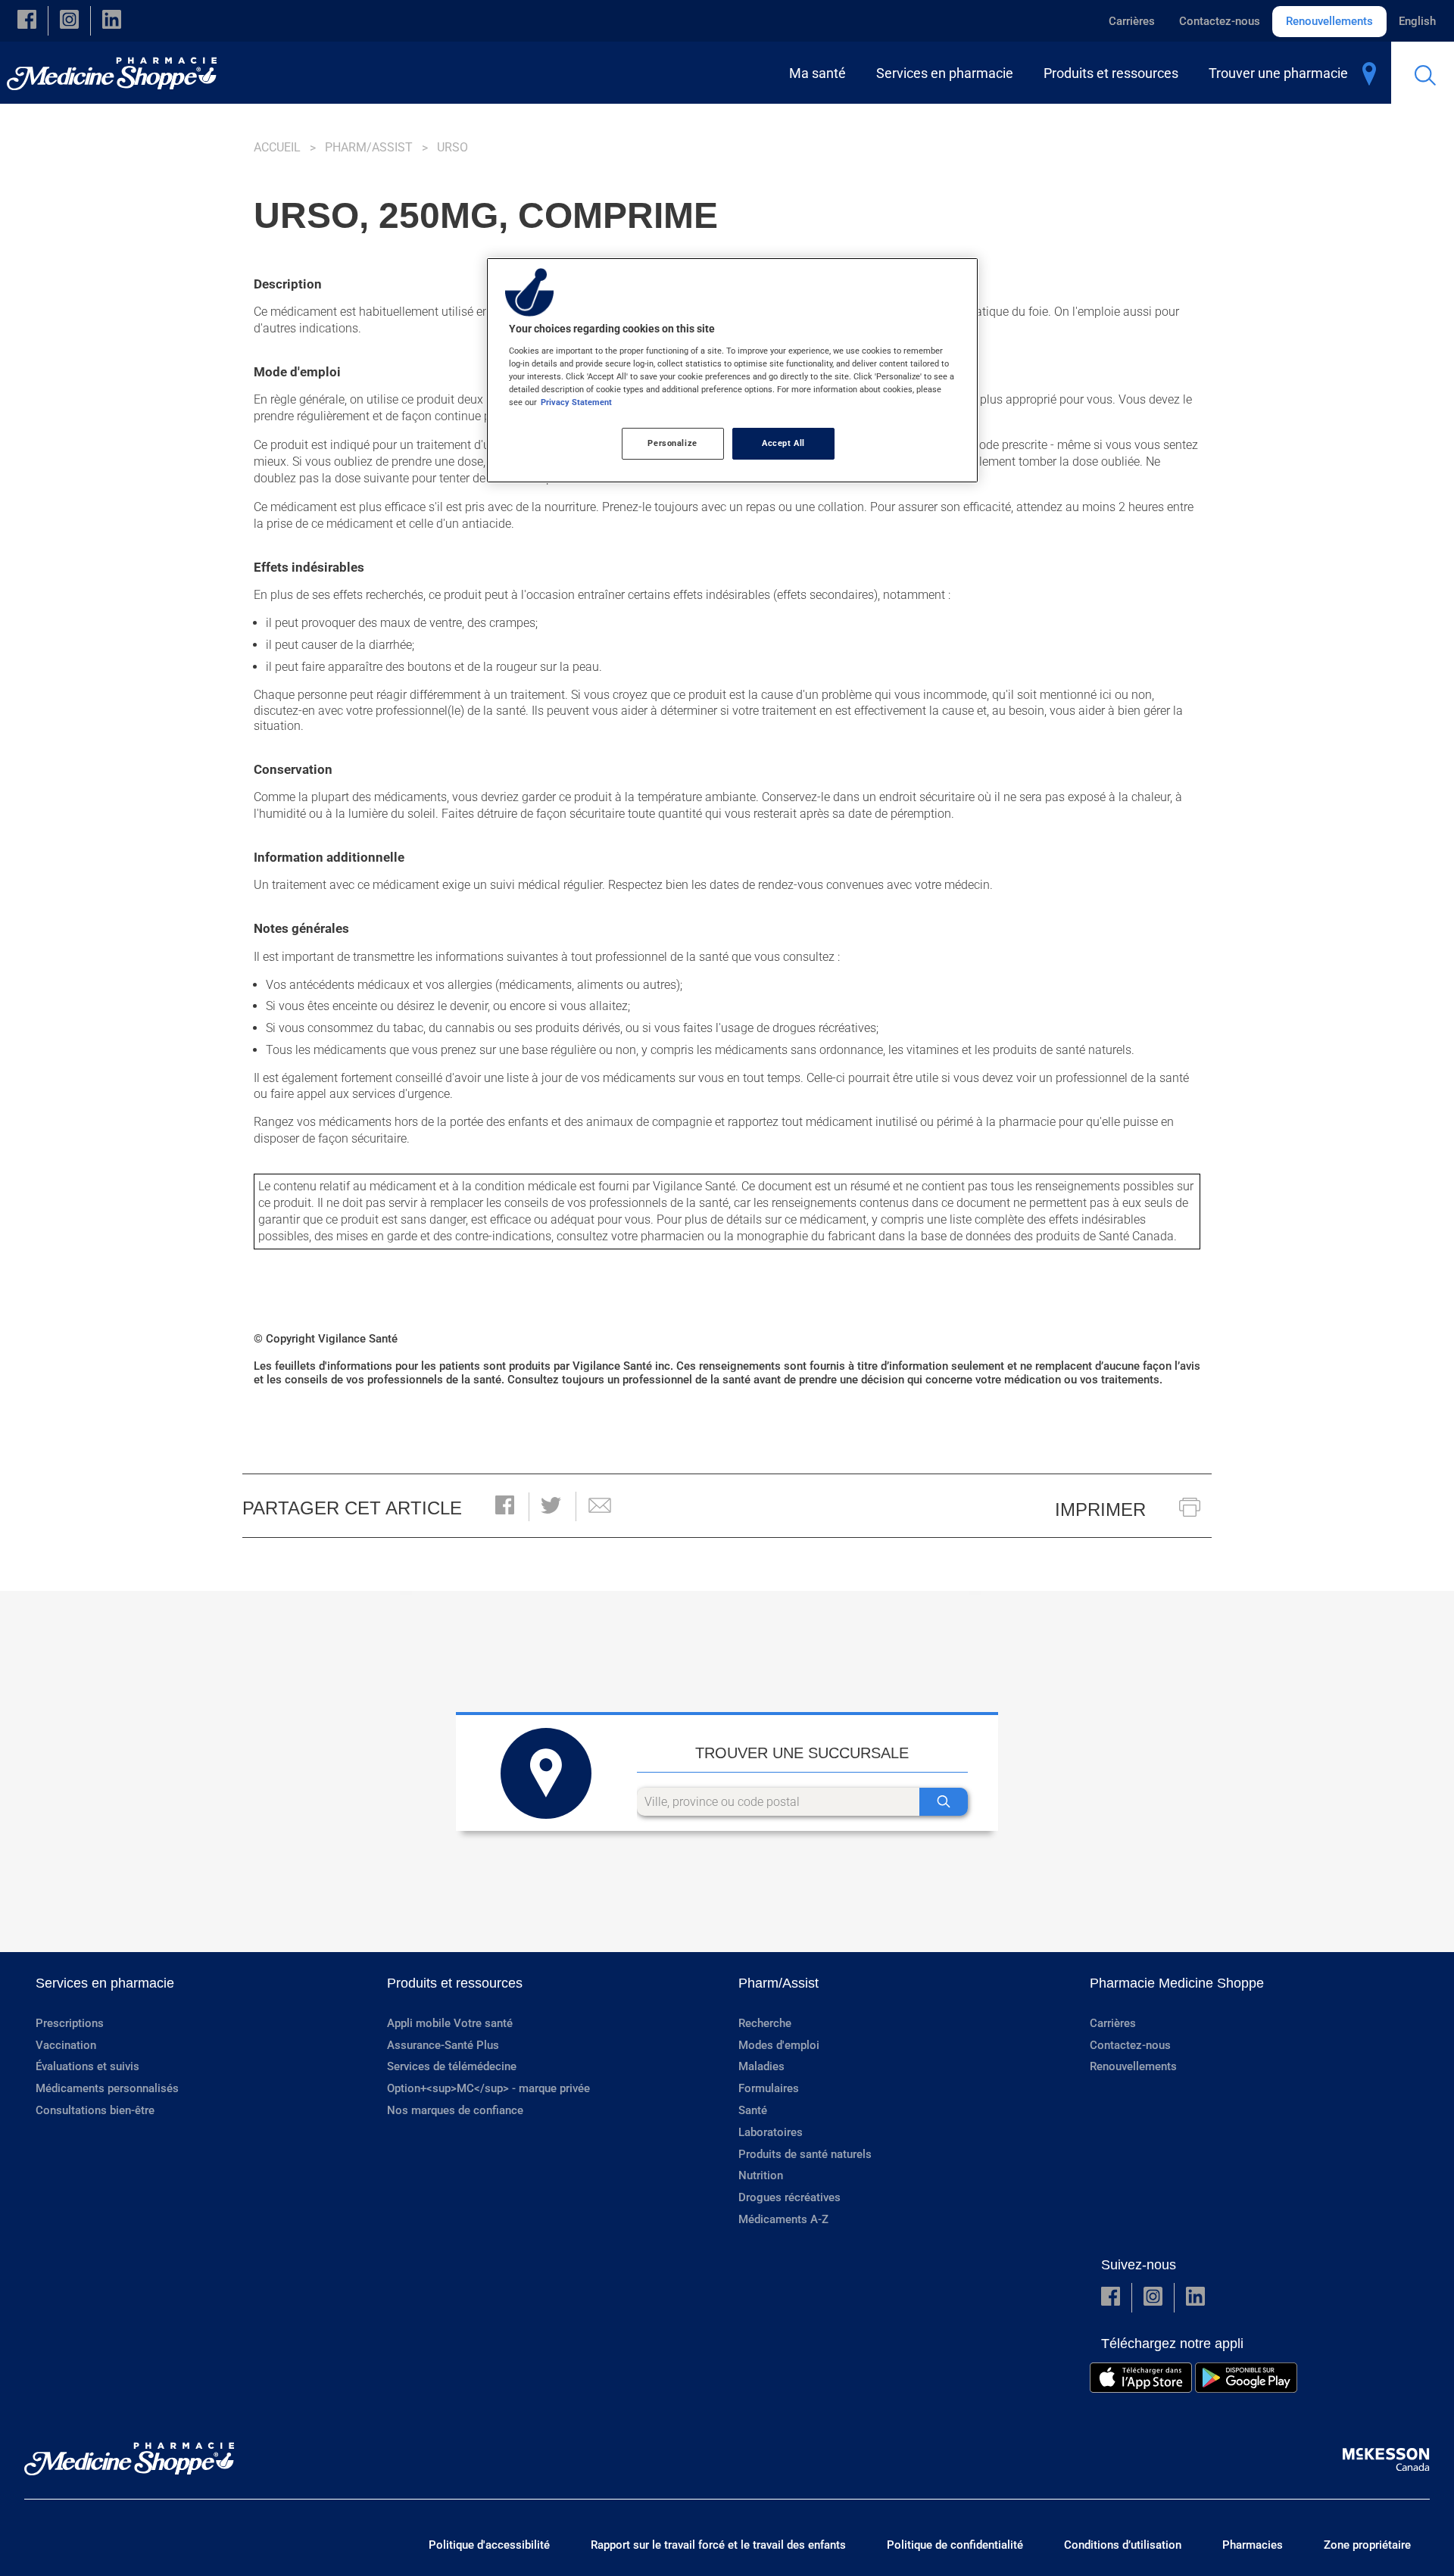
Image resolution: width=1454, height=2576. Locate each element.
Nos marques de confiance (455, 2110)
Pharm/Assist (369, 147)
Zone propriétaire (1367, 2545)
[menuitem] (821, 73)
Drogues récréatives (789, 2197)
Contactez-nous (1220, 21)
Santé (753, 2110)
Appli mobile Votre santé (450, 2023)
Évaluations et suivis (87, 2066)
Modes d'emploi (779, 2045)
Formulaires (769, 2088)
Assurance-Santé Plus (443, 2045)
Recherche (765, 2023)
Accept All (783, 443)
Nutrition (761, 2175)
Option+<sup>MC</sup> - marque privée (488, 2088)
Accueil (277, 147)
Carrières (1132, 21)
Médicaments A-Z (783, 2219)
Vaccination (66, 2045)
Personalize (672, 443)
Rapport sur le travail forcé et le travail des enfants (718, 2545)
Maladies (761, 2066)
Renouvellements (1329, 21)
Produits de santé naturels (805, 2154)
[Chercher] (944, 1802)
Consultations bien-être (95, 2110)
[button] (27, 21)
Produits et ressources (455, 1983)
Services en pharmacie (105, 1983)
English (1417, 21)
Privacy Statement (576, 402)
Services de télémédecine (452, 2066)
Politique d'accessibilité (489, 2545)
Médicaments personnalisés (107, 2088)
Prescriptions (70, 2023)
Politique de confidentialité (955, 2545)
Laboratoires (771, 2132)
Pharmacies (1253, 2545)
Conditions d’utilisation (1123, 2545)
